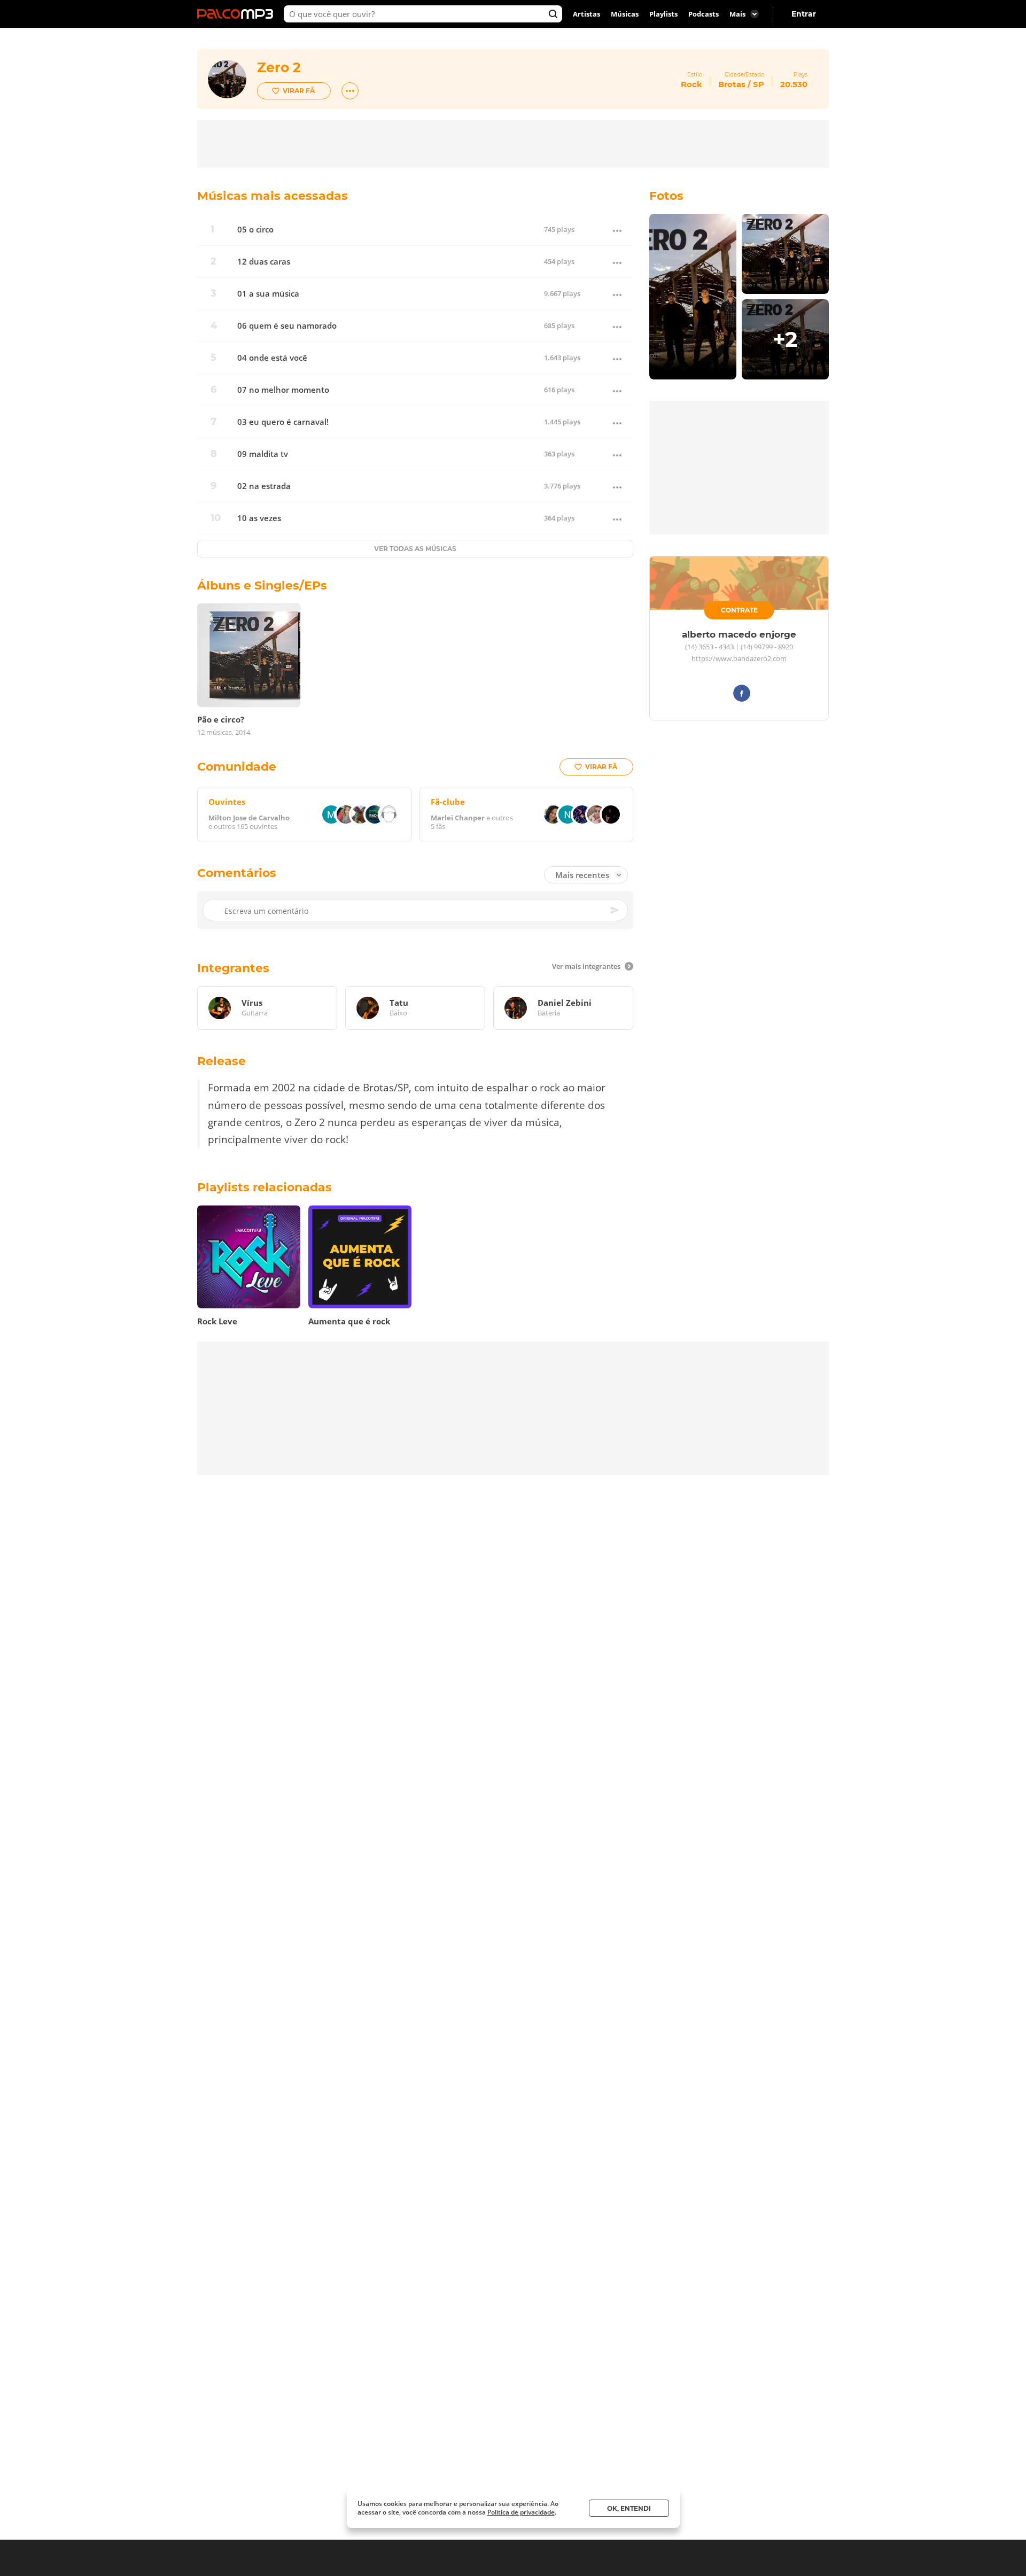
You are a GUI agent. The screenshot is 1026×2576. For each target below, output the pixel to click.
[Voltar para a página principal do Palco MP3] (238, 14)
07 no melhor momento (283, 390)
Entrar (804, 14)
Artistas (586, 14)
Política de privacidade (521, 2512)
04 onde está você (272, 358)
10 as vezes (259, 518)
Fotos (666, 196)
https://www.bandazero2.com (739, 659)
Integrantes (233, 968)
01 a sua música (268, 294)
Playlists (663, 14)
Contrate (739, 610)
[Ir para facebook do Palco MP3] (742, 695)
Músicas (625, 14)
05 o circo (255, 230)
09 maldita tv (263, 454)
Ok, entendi (629, 2508)
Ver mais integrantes (586, 966)
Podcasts (704, 14)
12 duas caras (264, 262)
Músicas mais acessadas (273, 196)
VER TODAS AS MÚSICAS (415, 549)
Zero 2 (279, 67)
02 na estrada (264, 486)
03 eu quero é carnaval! (283, 422)
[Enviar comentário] (616, 910)
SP (759, 84)
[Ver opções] (350, 91)
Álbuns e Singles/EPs (262, 585)
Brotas (732, 84)
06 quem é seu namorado (287, 326)
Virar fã (299, 91)
